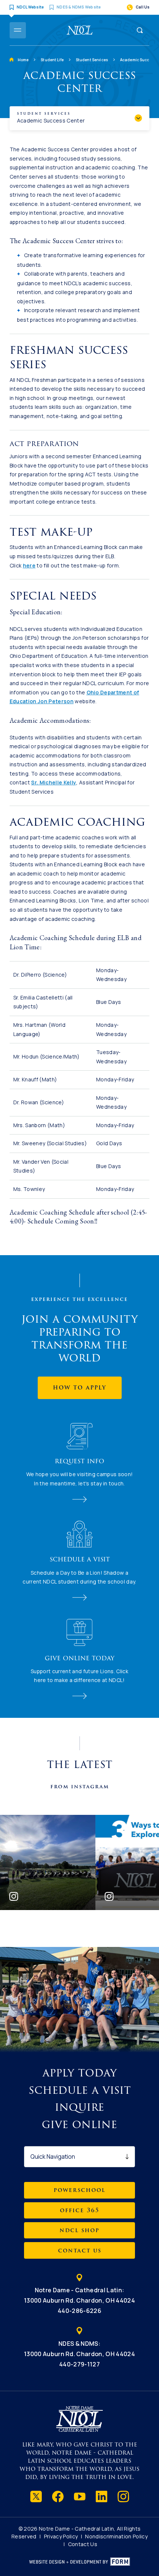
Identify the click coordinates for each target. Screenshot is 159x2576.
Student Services (92, 60)
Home (23, 60)
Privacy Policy (61, 2536)
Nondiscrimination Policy (116, 2536)
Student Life (52, 60)
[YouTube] (80, 2496)
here (29, 565)
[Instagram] (123, 2496)
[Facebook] (58, 2496)
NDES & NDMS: (79, 2349)
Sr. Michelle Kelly (54, 782)
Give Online (79, 2125)
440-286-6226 (79, 2311)
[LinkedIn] (102, 2496)
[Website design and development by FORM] (80, 2562)
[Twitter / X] (36, 2496)
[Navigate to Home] (79, 30)
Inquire (79, 2107)
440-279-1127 (79, 2364)
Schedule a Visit (80, 2090)
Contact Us (83, 2544)
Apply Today (80, 2073)
